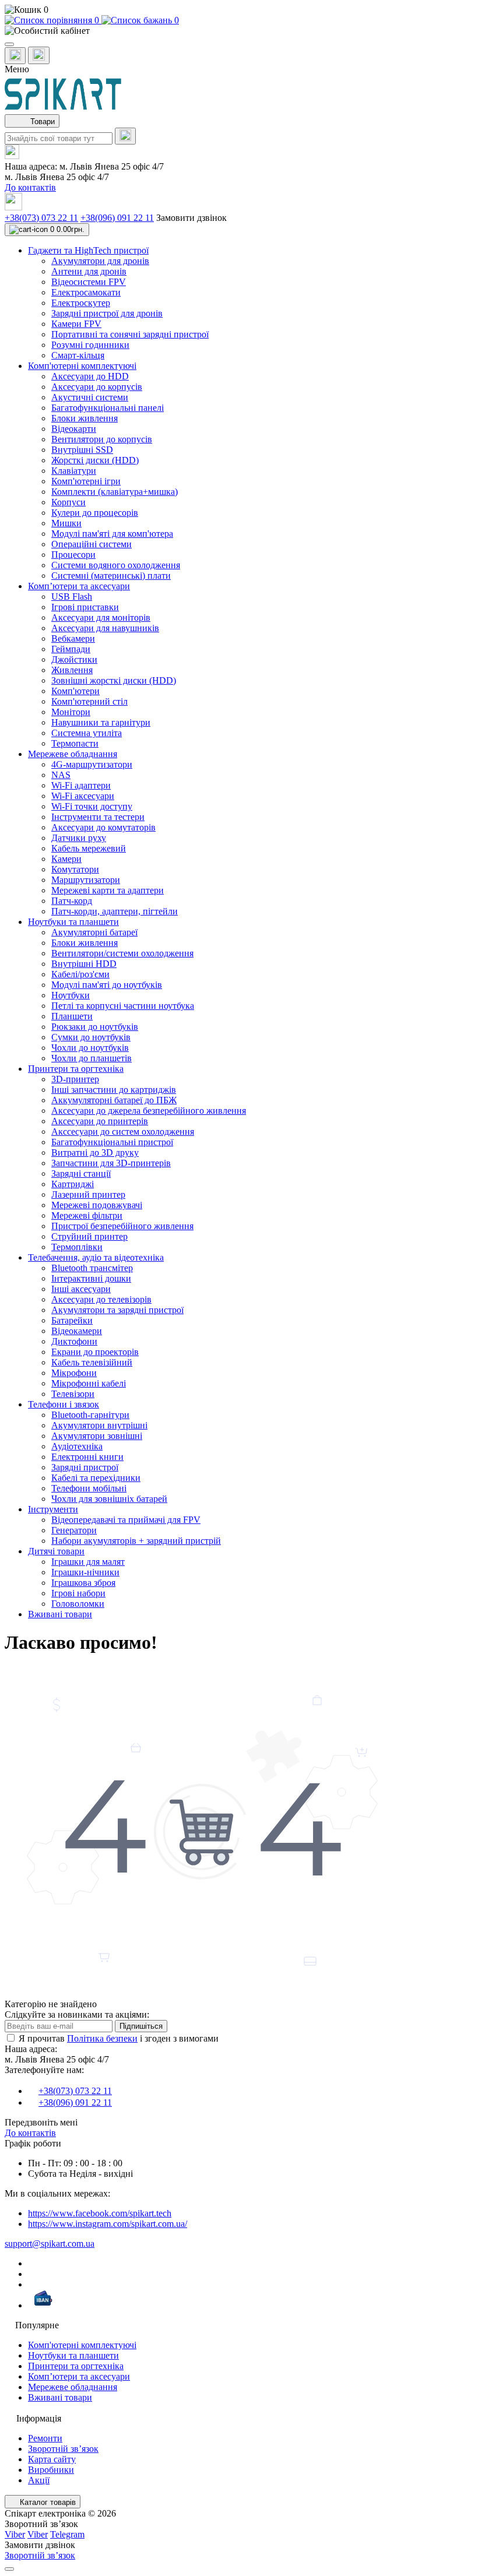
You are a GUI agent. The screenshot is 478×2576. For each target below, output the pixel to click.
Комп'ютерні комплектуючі (82, 2345)
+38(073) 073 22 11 (41, 218)
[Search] (125, 136)
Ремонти (45, 2438)
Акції (39, 2480)
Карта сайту (52, 2459)
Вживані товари (60, 2397)
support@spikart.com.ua (50, 2244)
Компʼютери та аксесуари (79, 2376)
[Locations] (15, 56)
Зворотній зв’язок (63, 2449)
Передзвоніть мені (41, 2122)
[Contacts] (39, 55)
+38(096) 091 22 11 (117, 218)
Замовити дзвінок (191, 218)
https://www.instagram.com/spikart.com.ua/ (108, 2224)
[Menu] (9, 44)
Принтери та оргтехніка (76, 2366)
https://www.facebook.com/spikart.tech (100, 2213)
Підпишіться (141, 2026)
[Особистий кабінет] (239, 31)
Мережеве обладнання (73, 2387)
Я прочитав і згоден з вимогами (119, 2038)
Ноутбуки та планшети (73, 2355)
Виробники (51, 2470)
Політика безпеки (102, 2038)
